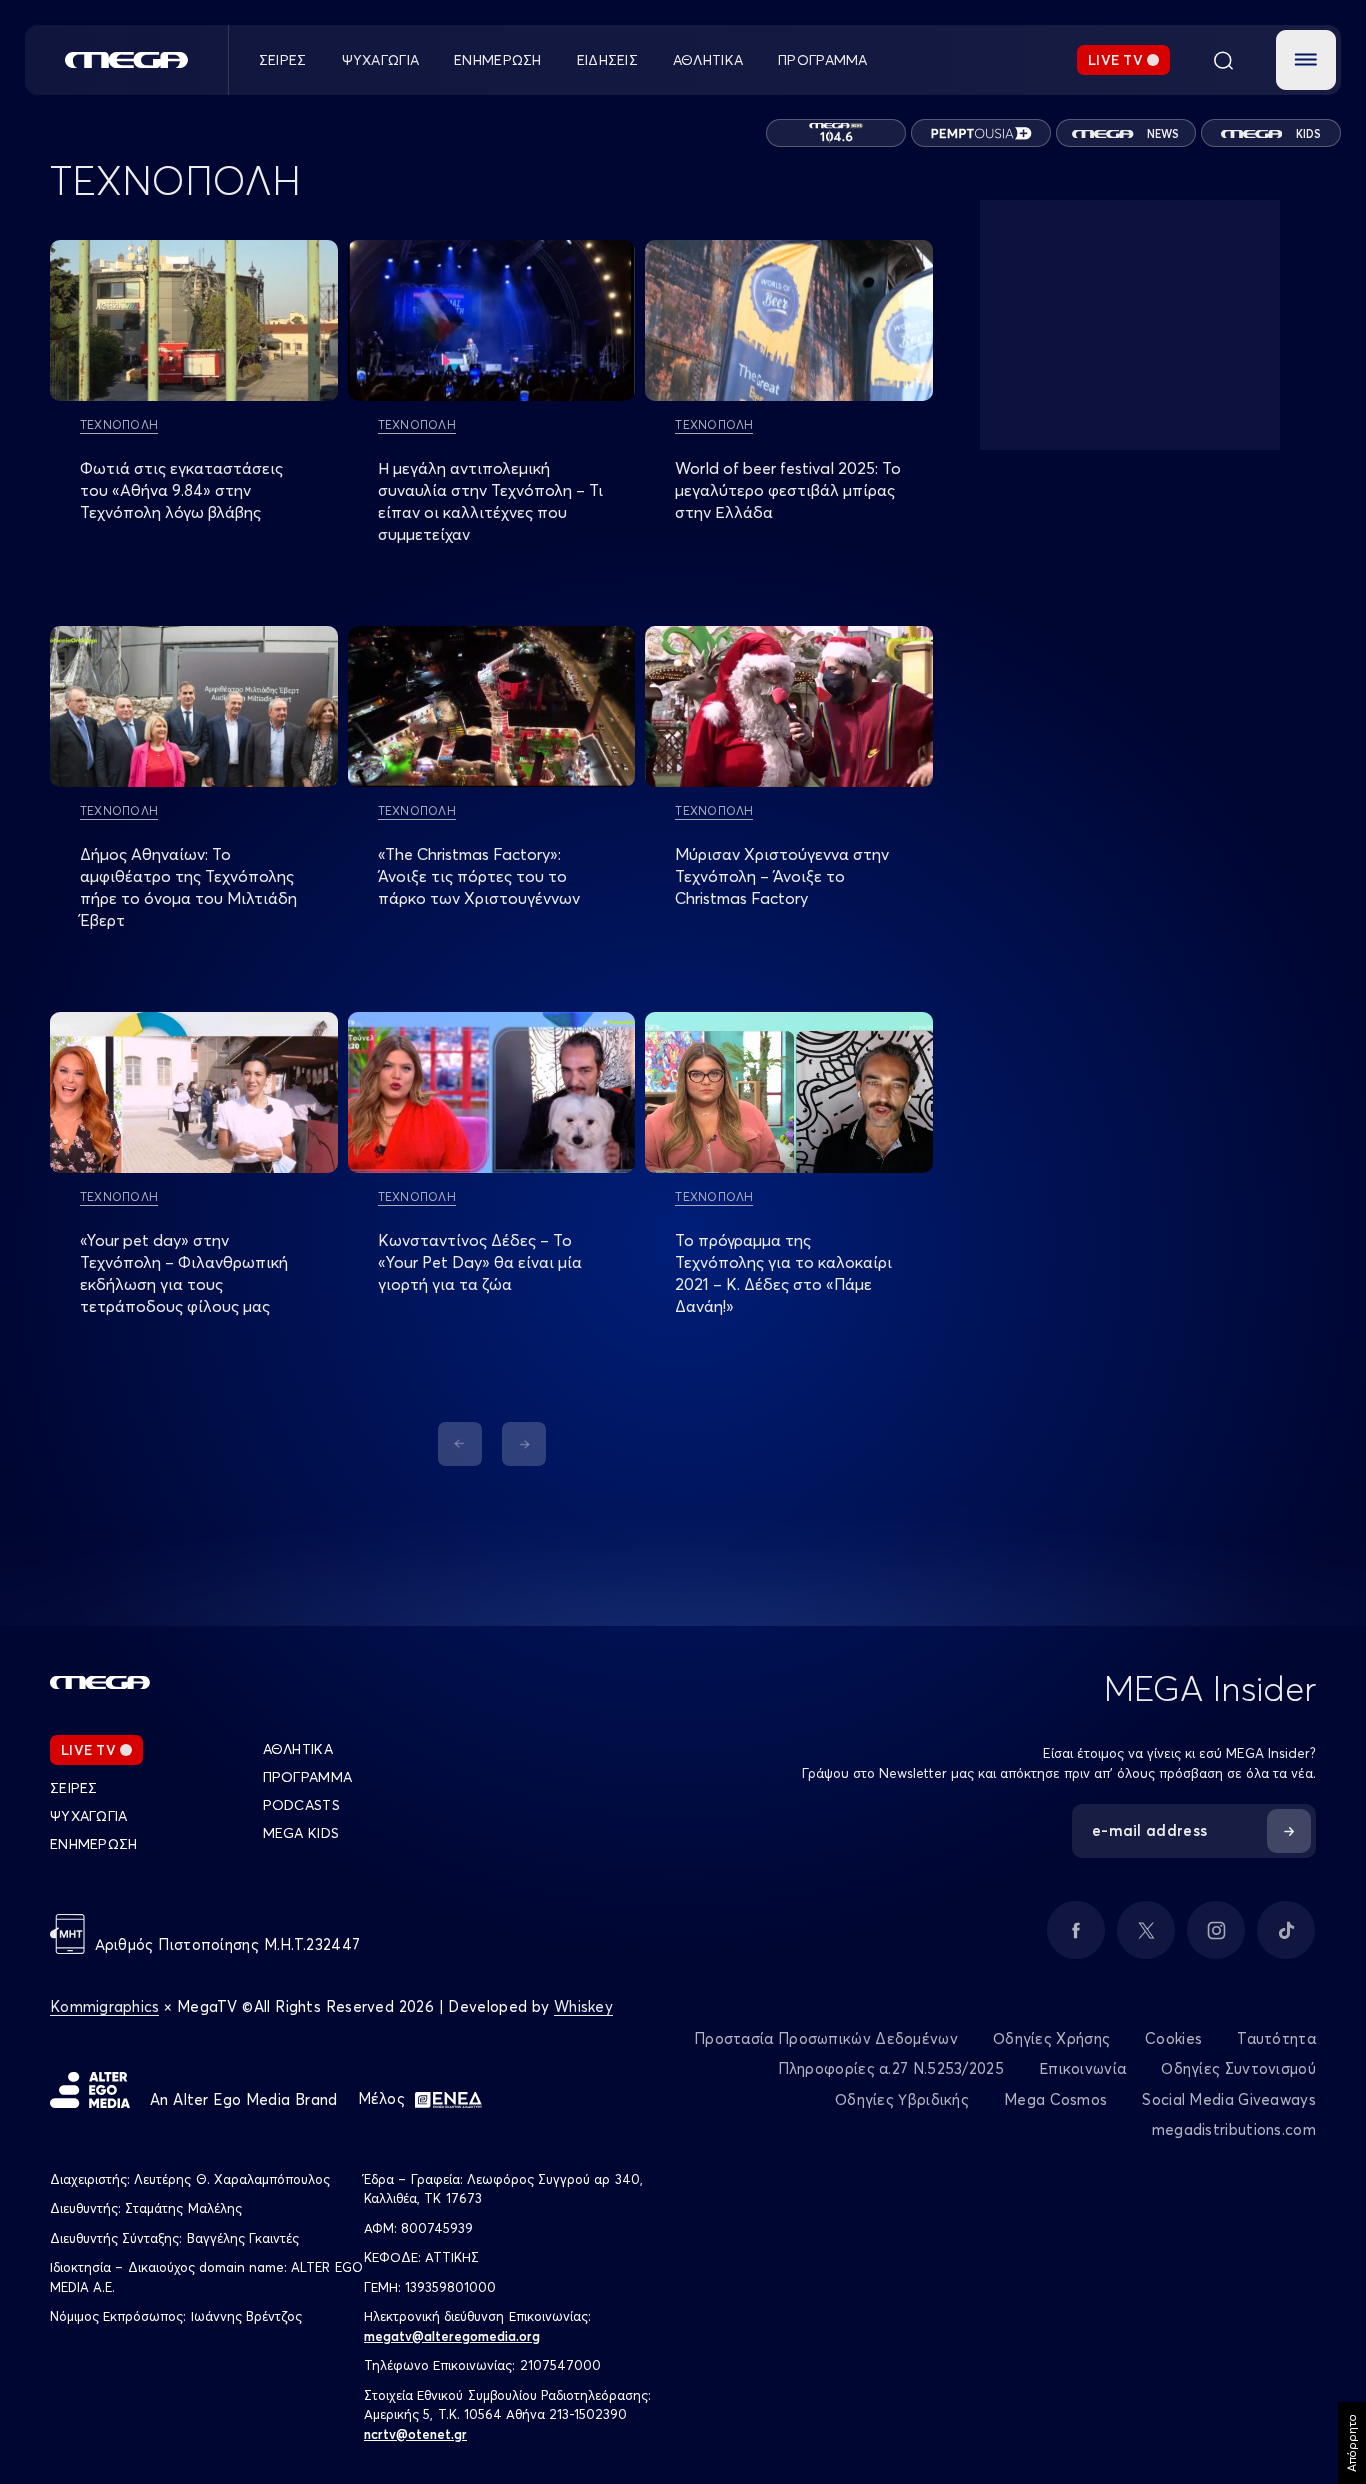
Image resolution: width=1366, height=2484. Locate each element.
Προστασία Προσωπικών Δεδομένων (826, 2038)
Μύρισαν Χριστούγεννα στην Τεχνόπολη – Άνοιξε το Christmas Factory (782, 876)
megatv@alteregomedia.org (452, 2336)
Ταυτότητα (1276, 2038)
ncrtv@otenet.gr (415, 2434)
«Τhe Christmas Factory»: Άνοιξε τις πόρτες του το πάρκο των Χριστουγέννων (479, 876)
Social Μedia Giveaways (1229, 2099)
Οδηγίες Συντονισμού (1238, 2068)
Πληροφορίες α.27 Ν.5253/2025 (891, 2068)
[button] (1306, 60)
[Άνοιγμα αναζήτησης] (1223, 60)
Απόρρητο (1351, 2443)
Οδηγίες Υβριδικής (902, 2099)
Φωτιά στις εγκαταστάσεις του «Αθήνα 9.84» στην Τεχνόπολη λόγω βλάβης (181, 490)
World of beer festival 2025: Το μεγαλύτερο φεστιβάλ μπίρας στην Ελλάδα (788, 490)
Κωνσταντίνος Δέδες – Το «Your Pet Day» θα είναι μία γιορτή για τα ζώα (480, 1262)
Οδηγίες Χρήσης (1051, 2038)
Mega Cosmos (1055, 2099)
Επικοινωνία (1082, 2068)
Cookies (1173, 2038)
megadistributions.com (1234, 2129)
